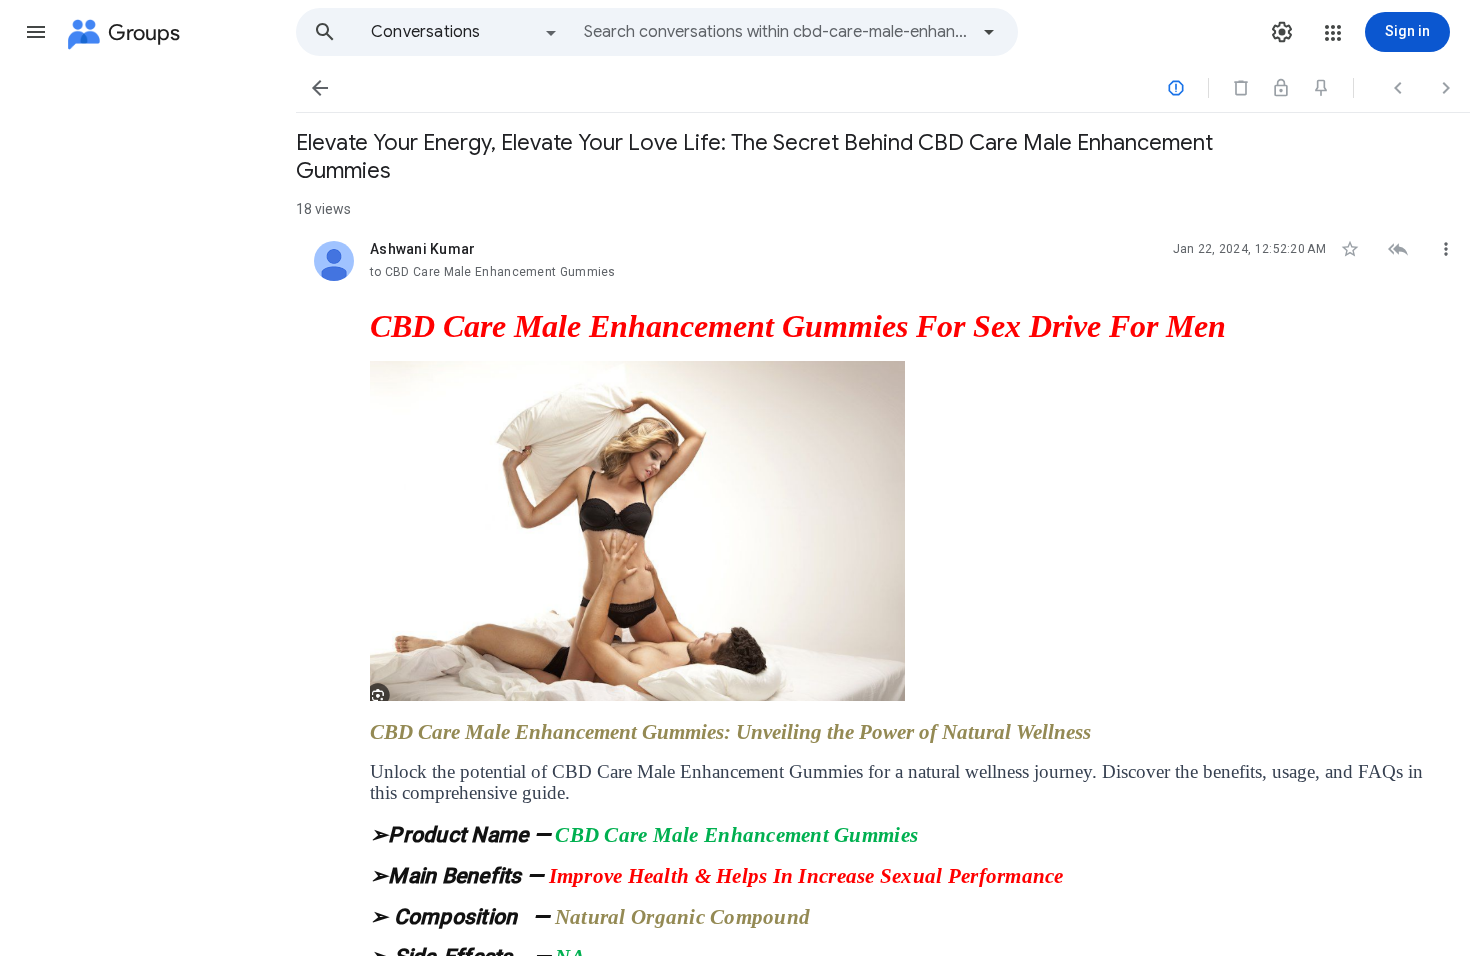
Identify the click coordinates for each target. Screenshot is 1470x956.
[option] (465, 32)
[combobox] (776, 32)
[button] (36, 32)
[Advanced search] (989, 32)
